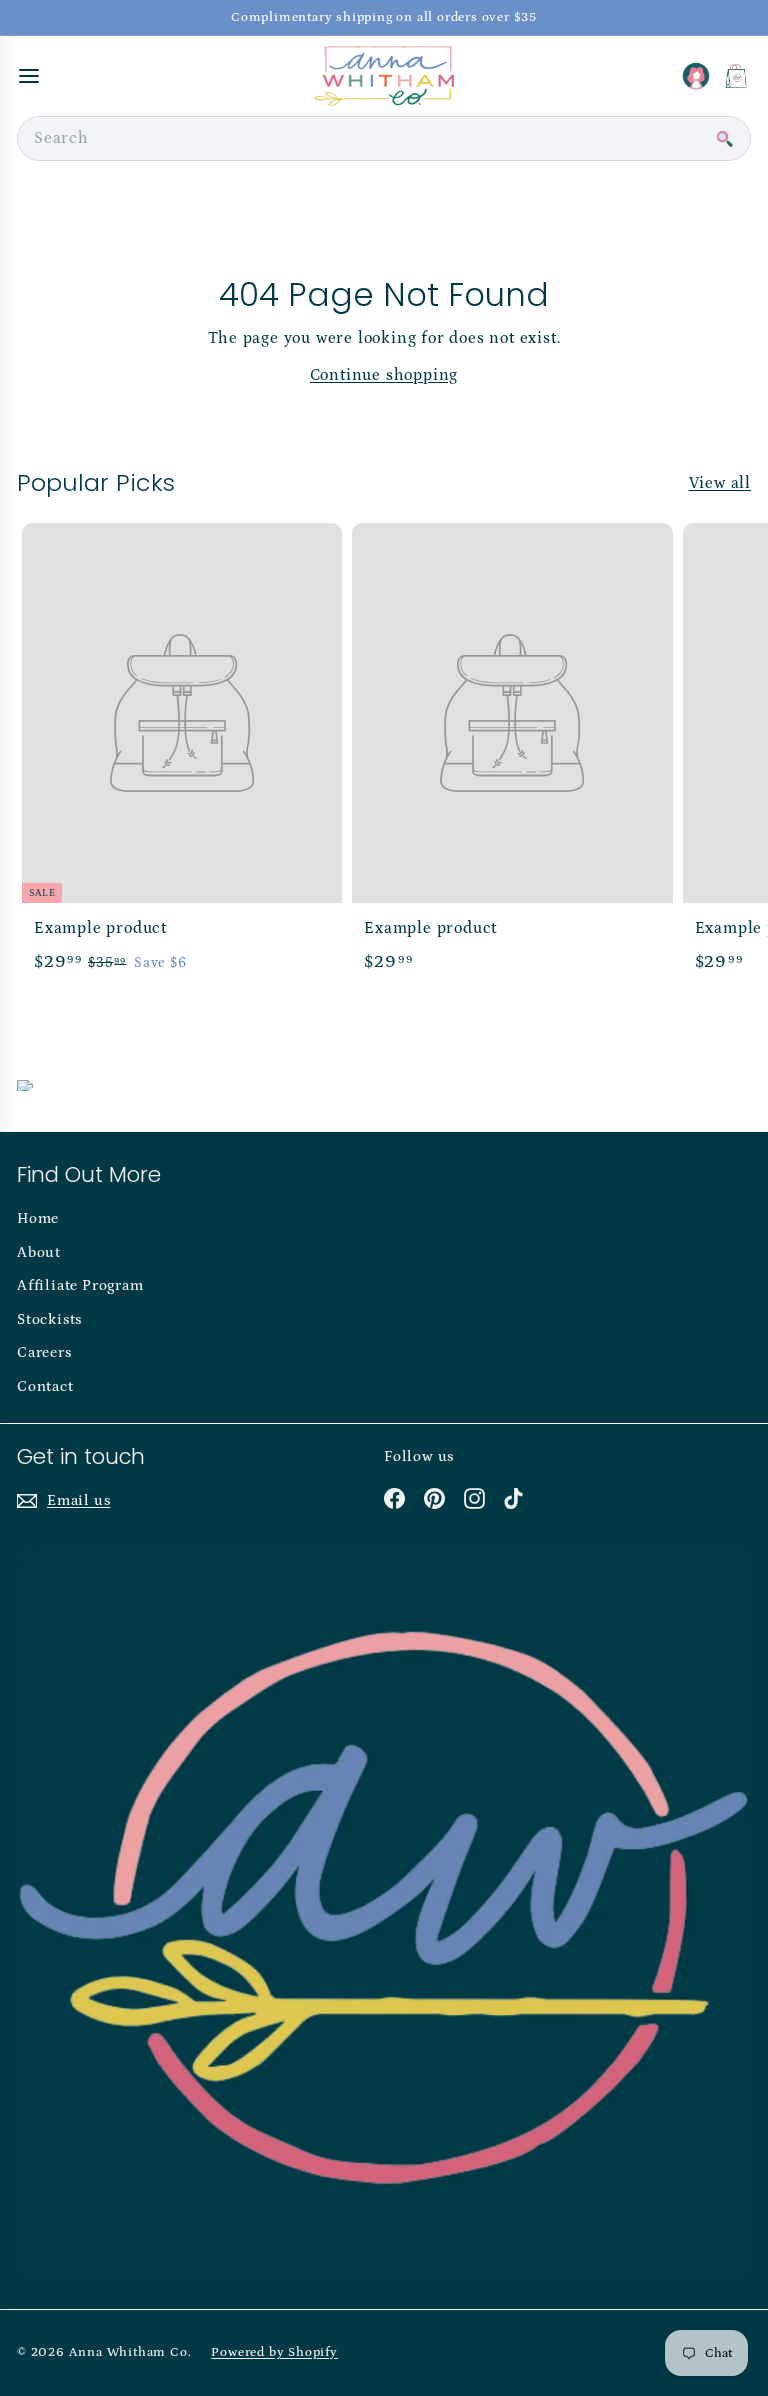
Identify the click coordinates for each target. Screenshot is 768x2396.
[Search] (724, 139)
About (39, 1252)
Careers (44, 1352)
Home (38, 1218)
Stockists (49, 1319)
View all (720, 483)
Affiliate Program (80, 1285)
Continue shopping (384, 375)
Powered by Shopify (274, 2352)
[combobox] (384, 138)
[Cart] (736, 76)
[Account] (696, 76)
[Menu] (29, 76)
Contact (45, 1386)
